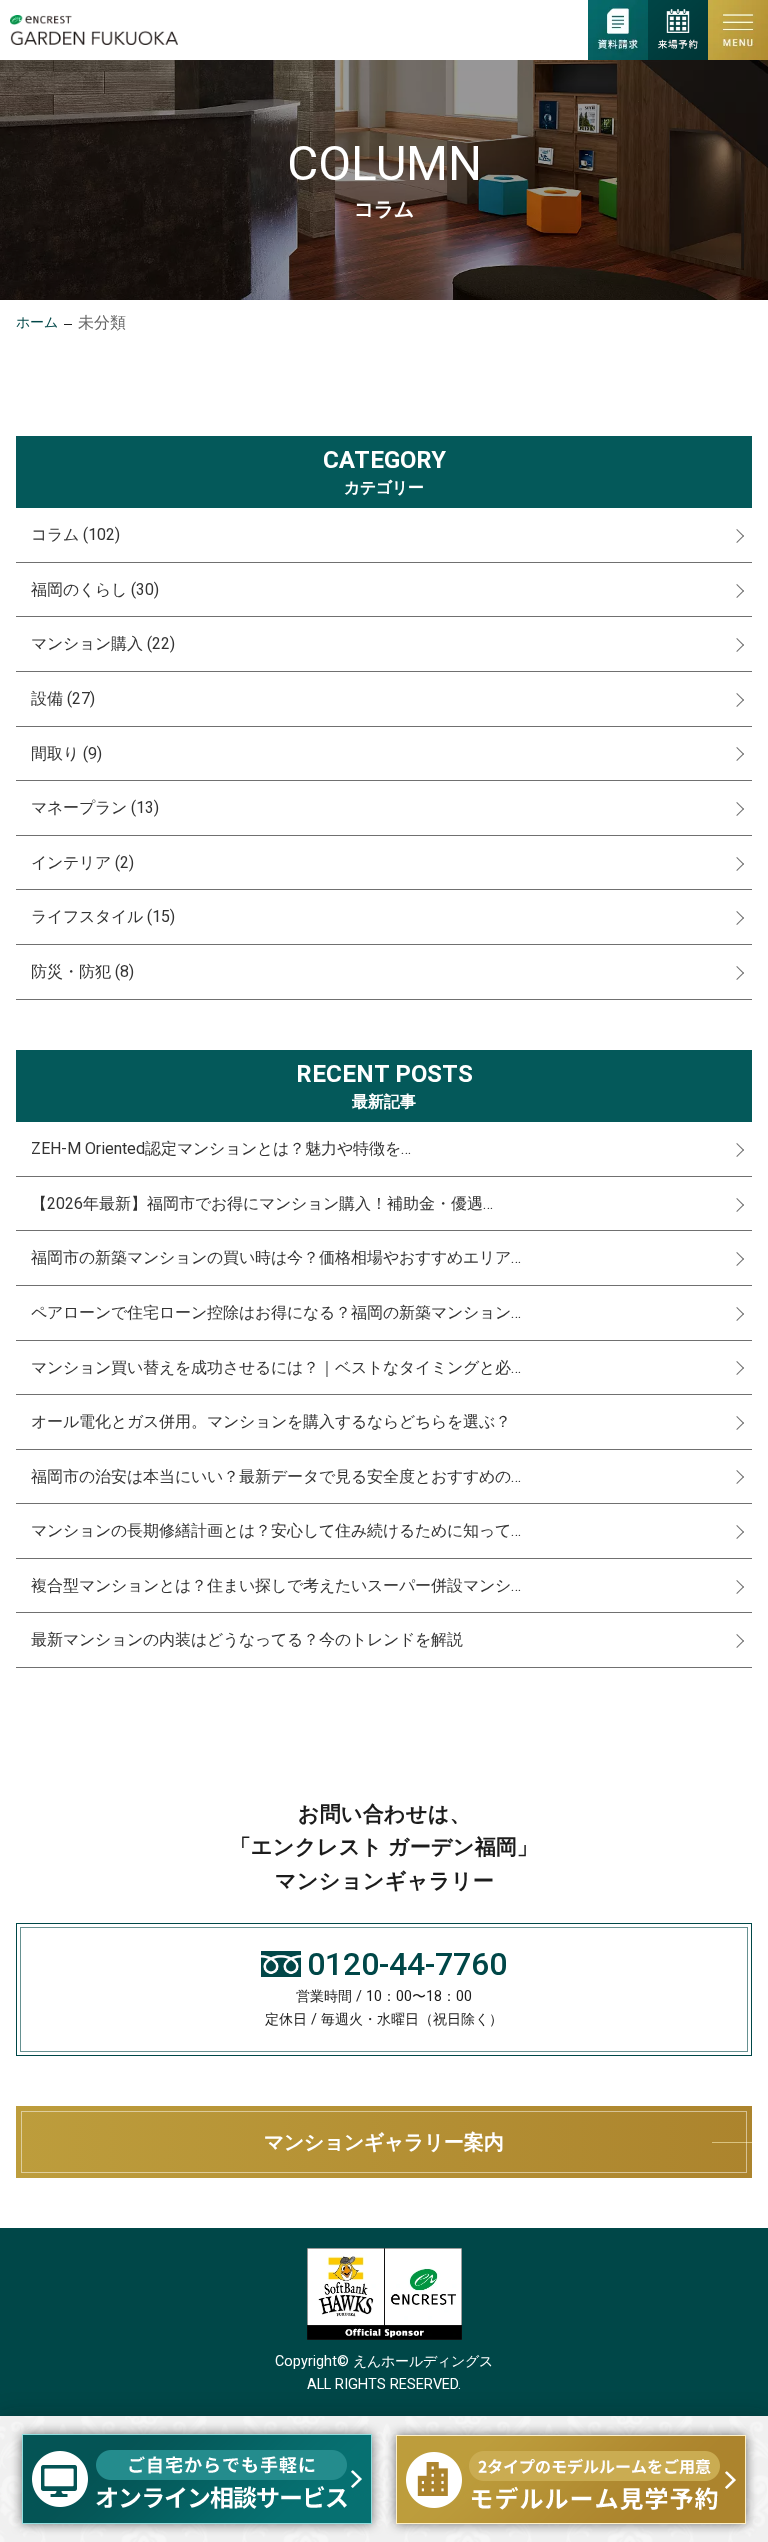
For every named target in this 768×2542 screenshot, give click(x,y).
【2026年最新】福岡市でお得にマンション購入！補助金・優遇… (262, 1203)
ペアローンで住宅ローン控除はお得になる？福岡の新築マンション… (276, 1312)
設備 (63, 698)
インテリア (82, 862)
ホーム (37, 322)
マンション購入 (103, 643)
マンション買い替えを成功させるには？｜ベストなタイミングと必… (276, 1367)
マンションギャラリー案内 (384, 2142)
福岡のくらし (95, 589)
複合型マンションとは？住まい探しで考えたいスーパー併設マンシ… (276, 1585)
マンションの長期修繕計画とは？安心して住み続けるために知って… (276, 1530)
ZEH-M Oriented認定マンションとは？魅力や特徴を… (221, 1148)
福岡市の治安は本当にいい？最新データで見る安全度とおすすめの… (276, 1476)
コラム (75, 534)
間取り (66, 753)
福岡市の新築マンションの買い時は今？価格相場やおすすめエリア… (276, 1257)
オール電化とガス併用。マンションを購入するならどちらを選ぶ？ (271, 1421)
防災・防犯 (82, 971)
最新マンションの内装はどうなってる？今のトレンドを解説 (247, 1639)
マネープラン (95, 807)
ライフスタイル (103, 916)
